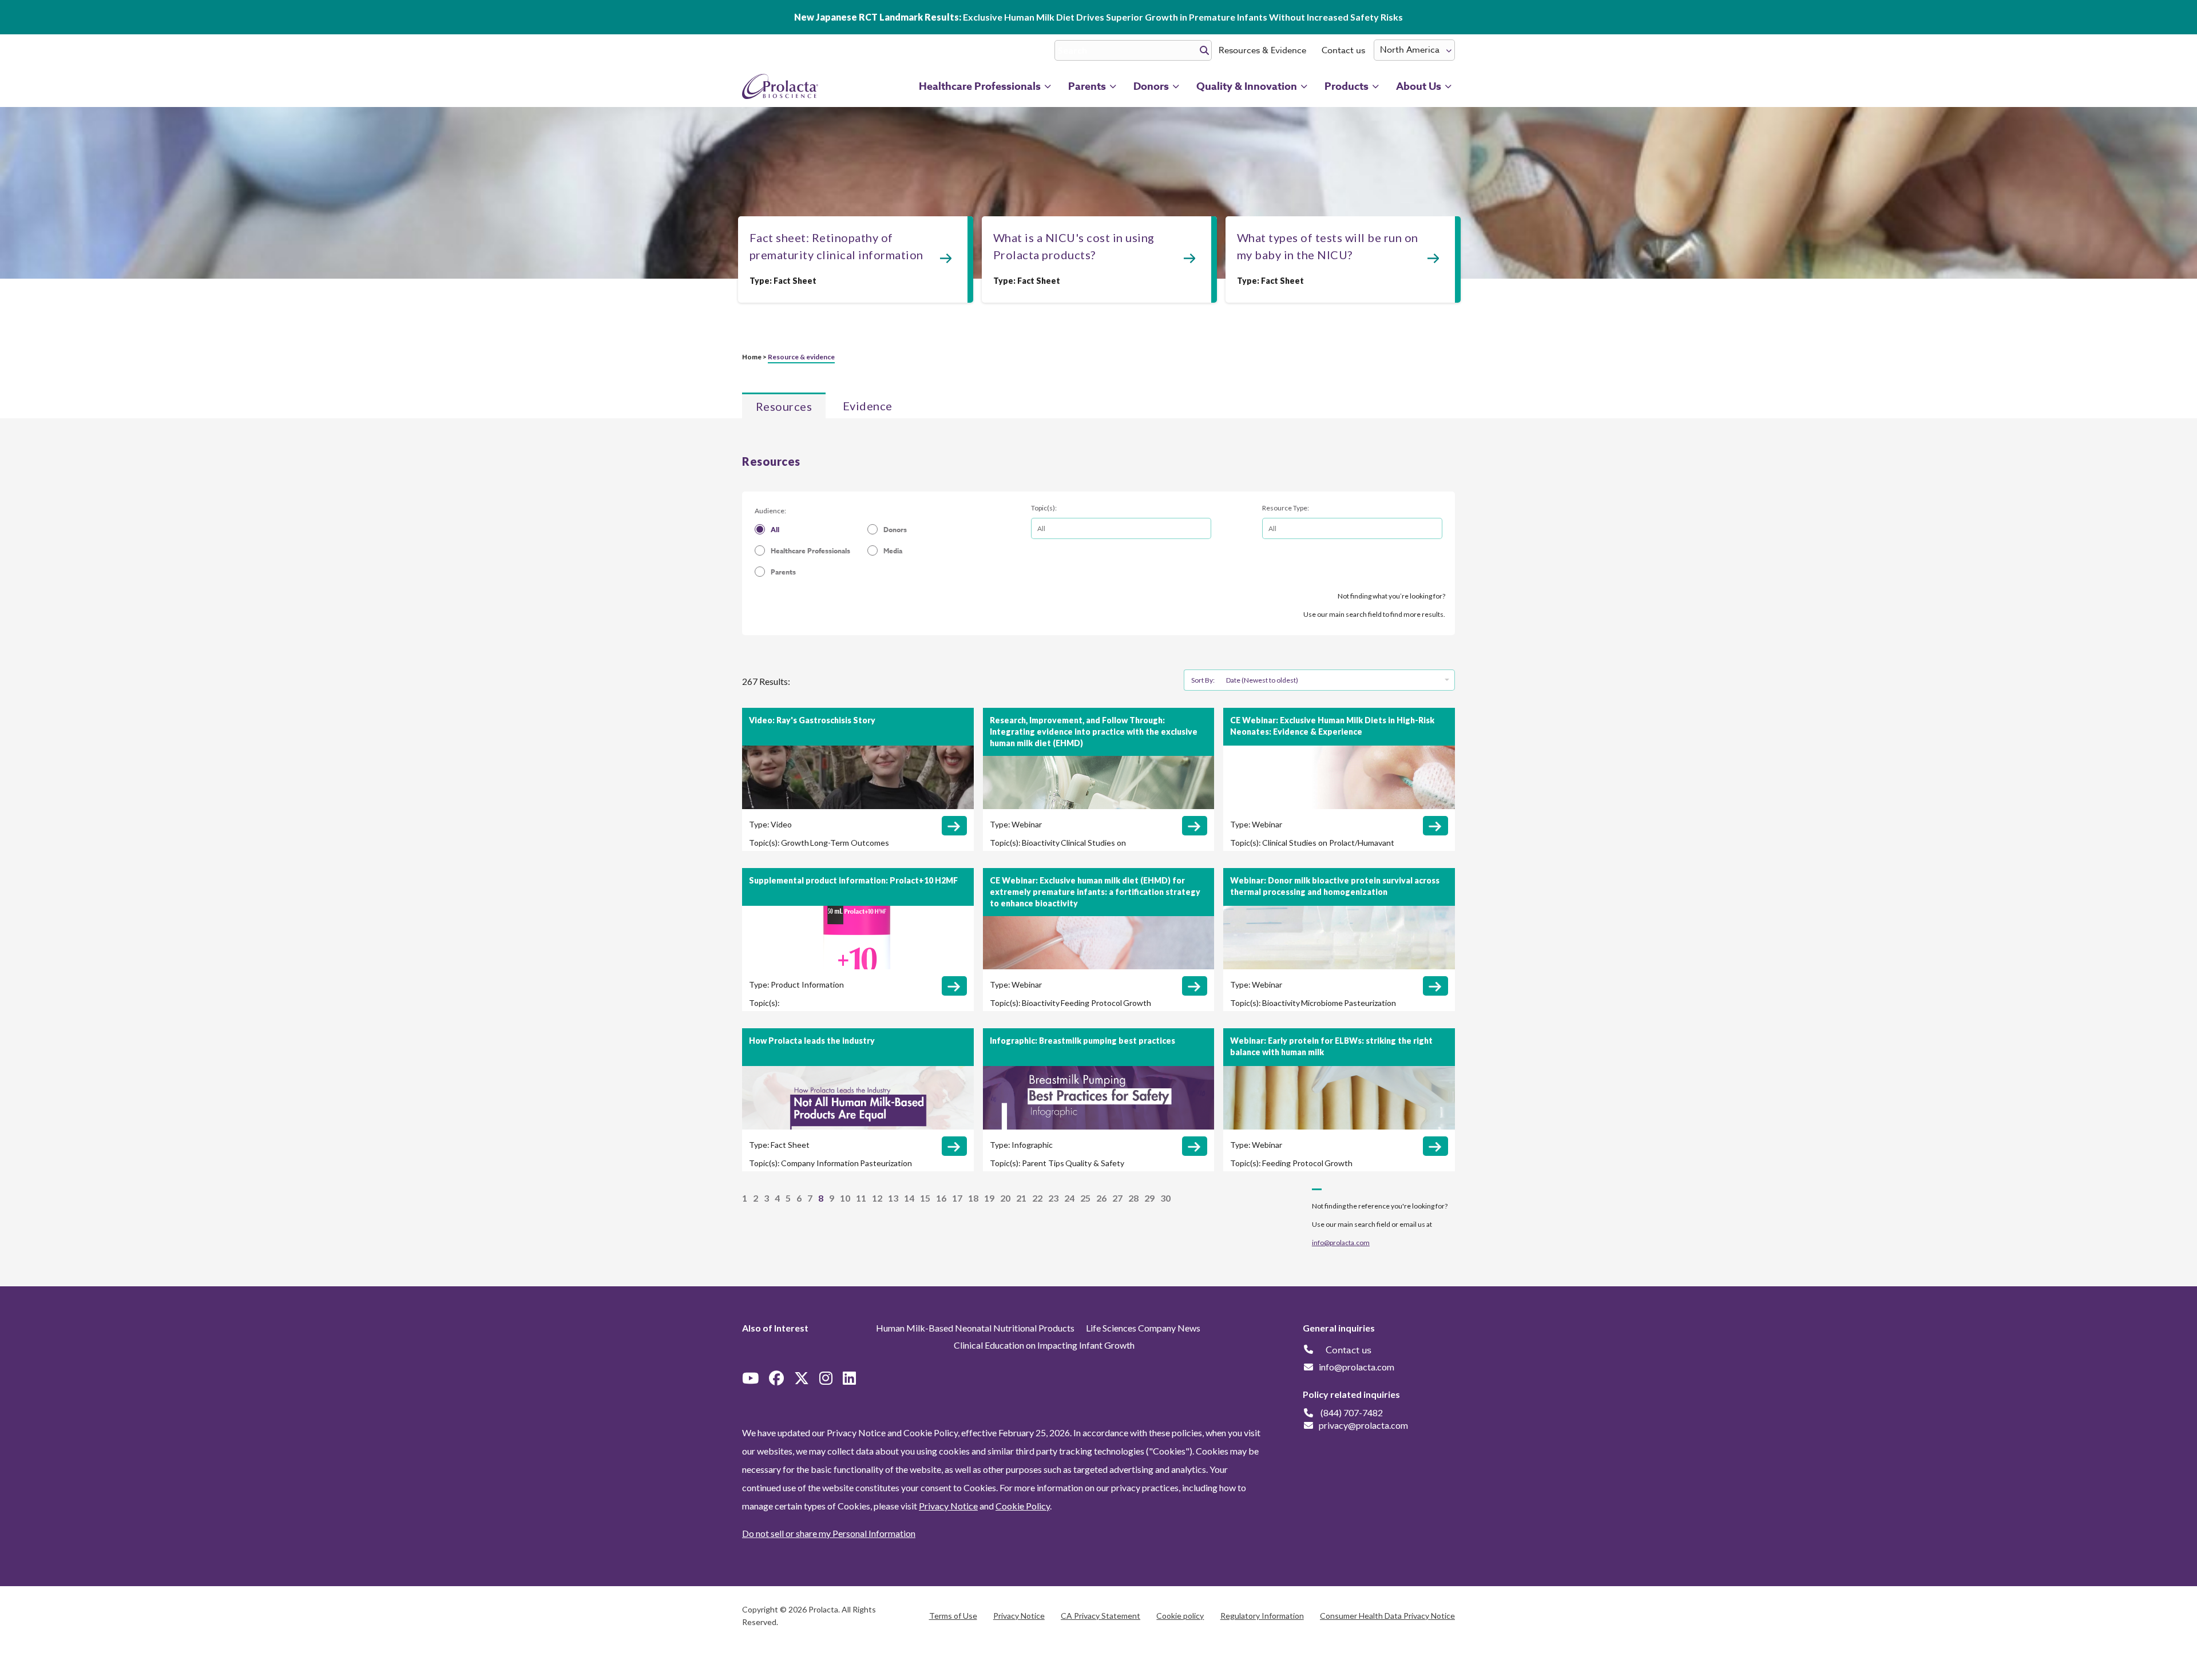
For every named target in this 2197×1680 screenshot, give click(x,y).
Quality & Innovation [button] (1247, 86)
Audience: (770, 511)
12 (877, 1198)
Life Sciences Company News (1143, 1328)
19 (989, 1198)
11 (861, 1198)
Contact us (1343, 50)
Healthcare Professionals (810, 551)
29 (1149, 1198)
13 (893, 1198)
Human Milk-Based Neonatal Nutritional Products (975, 1328)
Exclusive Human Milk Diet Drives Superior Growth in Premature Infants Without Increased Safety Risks (1098, 17)
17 (957, 1198)
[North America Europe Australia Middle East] (1414, 50)
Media (893, 551)
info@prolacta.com (1341, 1243)
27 (1117, 1198)
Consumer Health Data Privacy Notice (1387, 1616)
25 (1085, 1198)
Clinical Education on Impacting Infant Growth (1044, 1345)
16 (941, 1198)
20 (1005, 1198)
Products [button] (1347, 86)
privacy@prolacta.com (1363, 1425)
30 (1165, 1198)
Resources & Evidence (1262, 50)
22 (1037, 1198)
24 (1069, 1198)
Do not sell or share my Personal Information (829, 1533)
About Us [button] (1419, 86)
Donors (895, 530)
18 (973, 1198)
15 (925, 1198)
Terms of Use (953, 1616)
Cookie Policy (1023, 1506)
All (775, 530)
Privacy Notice (948, 1506)
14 (909, 1198)
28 (1133, 1198)
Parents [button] (1087, 86)
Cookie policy (1180, 1616)
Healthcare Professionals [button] (980, 86)
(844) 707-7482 (1352, 1412)
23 (1053, 1198)
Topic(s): (1044, 508)
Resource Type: (1286, 508)
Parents (783, 572)
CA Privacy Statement (1101, 1616)
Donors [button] (1151, 86)
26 (1101, 1198)
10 (845, 1198)
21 (1021, 1198)
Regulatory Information (1262, 1616)
